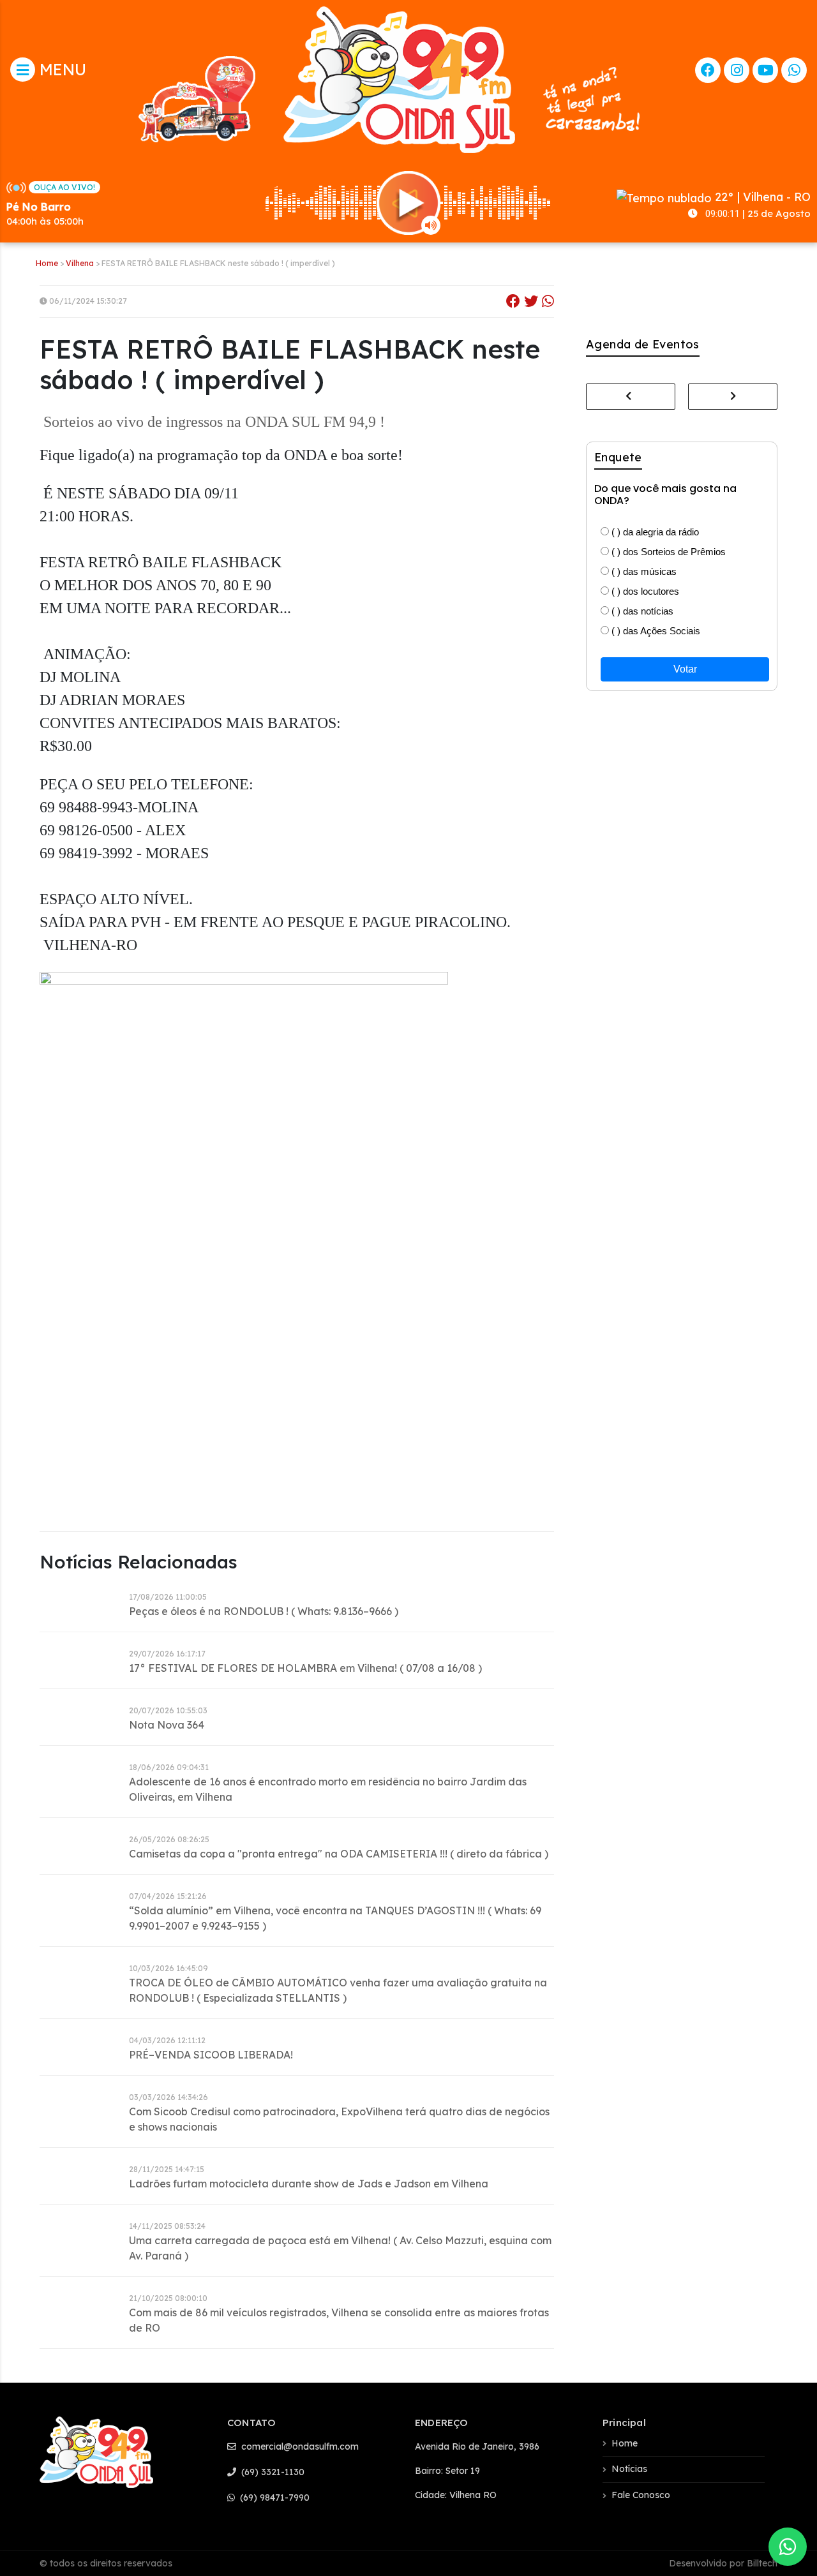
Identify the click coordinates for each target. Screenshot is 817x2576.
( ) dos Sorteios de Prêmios (667, 552)
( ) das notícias (641, 611)
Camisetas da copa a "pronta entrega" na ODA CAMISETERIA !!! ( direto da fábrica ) (339, 1854)
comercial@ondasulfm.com (299, 2446)
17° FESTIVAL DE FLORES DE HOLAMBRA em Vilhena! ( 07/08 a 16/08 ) (305, 1668)
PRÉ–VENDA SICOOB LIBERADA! (211, 2055)
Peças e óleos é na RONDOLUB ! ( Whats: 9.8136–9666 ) (264, 1611)
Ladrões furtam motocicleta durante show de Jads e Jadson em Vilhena (309, 2184)
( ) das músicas (643, 571)
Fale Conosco (641, 2495)
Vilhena (80, 263)
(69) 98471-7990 (274, 2498)
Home (47, 263)
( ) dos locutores (644, 591)
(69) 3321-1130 (272, 2472)
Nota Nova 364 (167, 1725)
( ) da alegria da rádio (654, 532)
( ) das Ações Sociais (655, 631)
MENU (61, 69)
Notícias (629, 2469)
